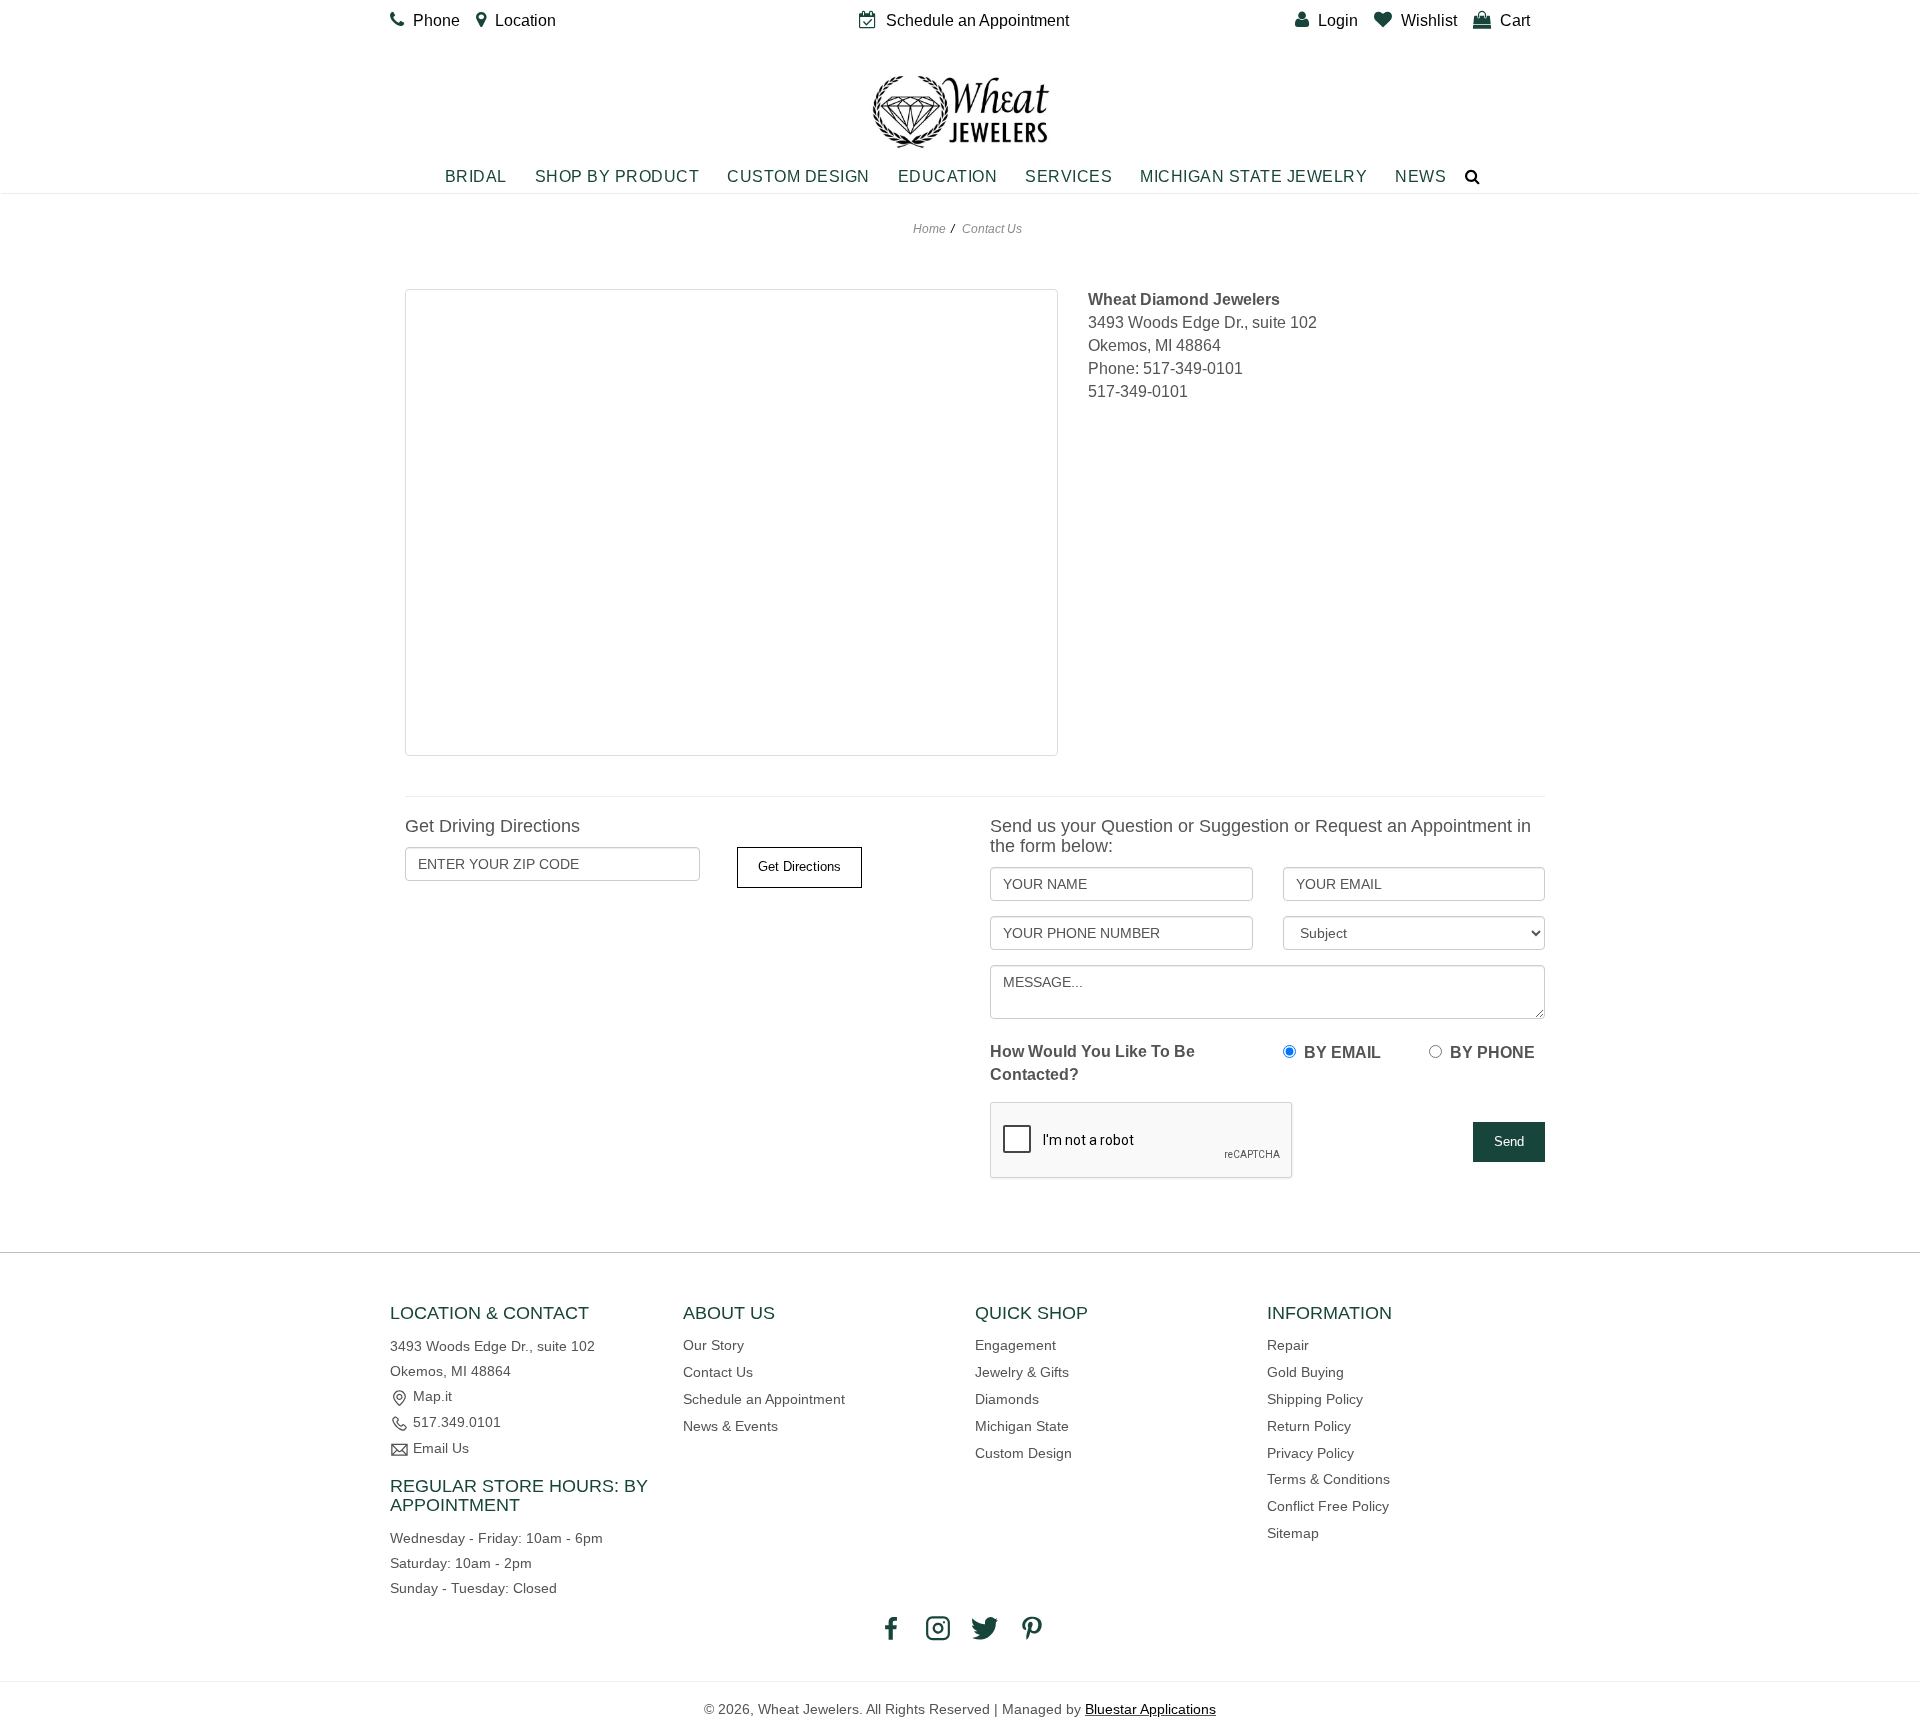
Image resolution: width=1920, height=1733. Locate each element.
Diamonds (1007, 1399)
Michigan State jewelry (1253, 176)
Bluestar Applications (1150, 1709)
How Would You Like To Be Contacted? (1092, 1063)
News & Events (730, 1426)
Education (948, 176)
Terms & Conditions (1328, 1479)
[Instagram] (938, 1627)
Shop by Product (617, 176)
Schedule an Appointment (764, 1399)
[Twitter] (985, 1627)
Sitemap (1293, 1533)
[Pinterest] (1032, 1627)
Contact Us (718, 1372)
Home (929, 229)
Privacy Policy (1310, 1453)
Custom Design (798, 176)
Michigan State (1022, 1426)
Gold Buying (1305, 1372)
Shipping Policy (1315, 1399)
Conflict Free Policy (1328, 1506)
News (1420, 176)
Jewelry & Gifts (1022, 1372)
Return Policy (1309, 1426)
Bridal (476, 176)
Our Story (713, 1345)
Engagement (1015, 1345)
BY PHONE (1488, 1052)
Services (1068, 176)
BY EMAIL (1338, 1052)
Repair (1288, 1345)
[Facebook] (891, 1627)
